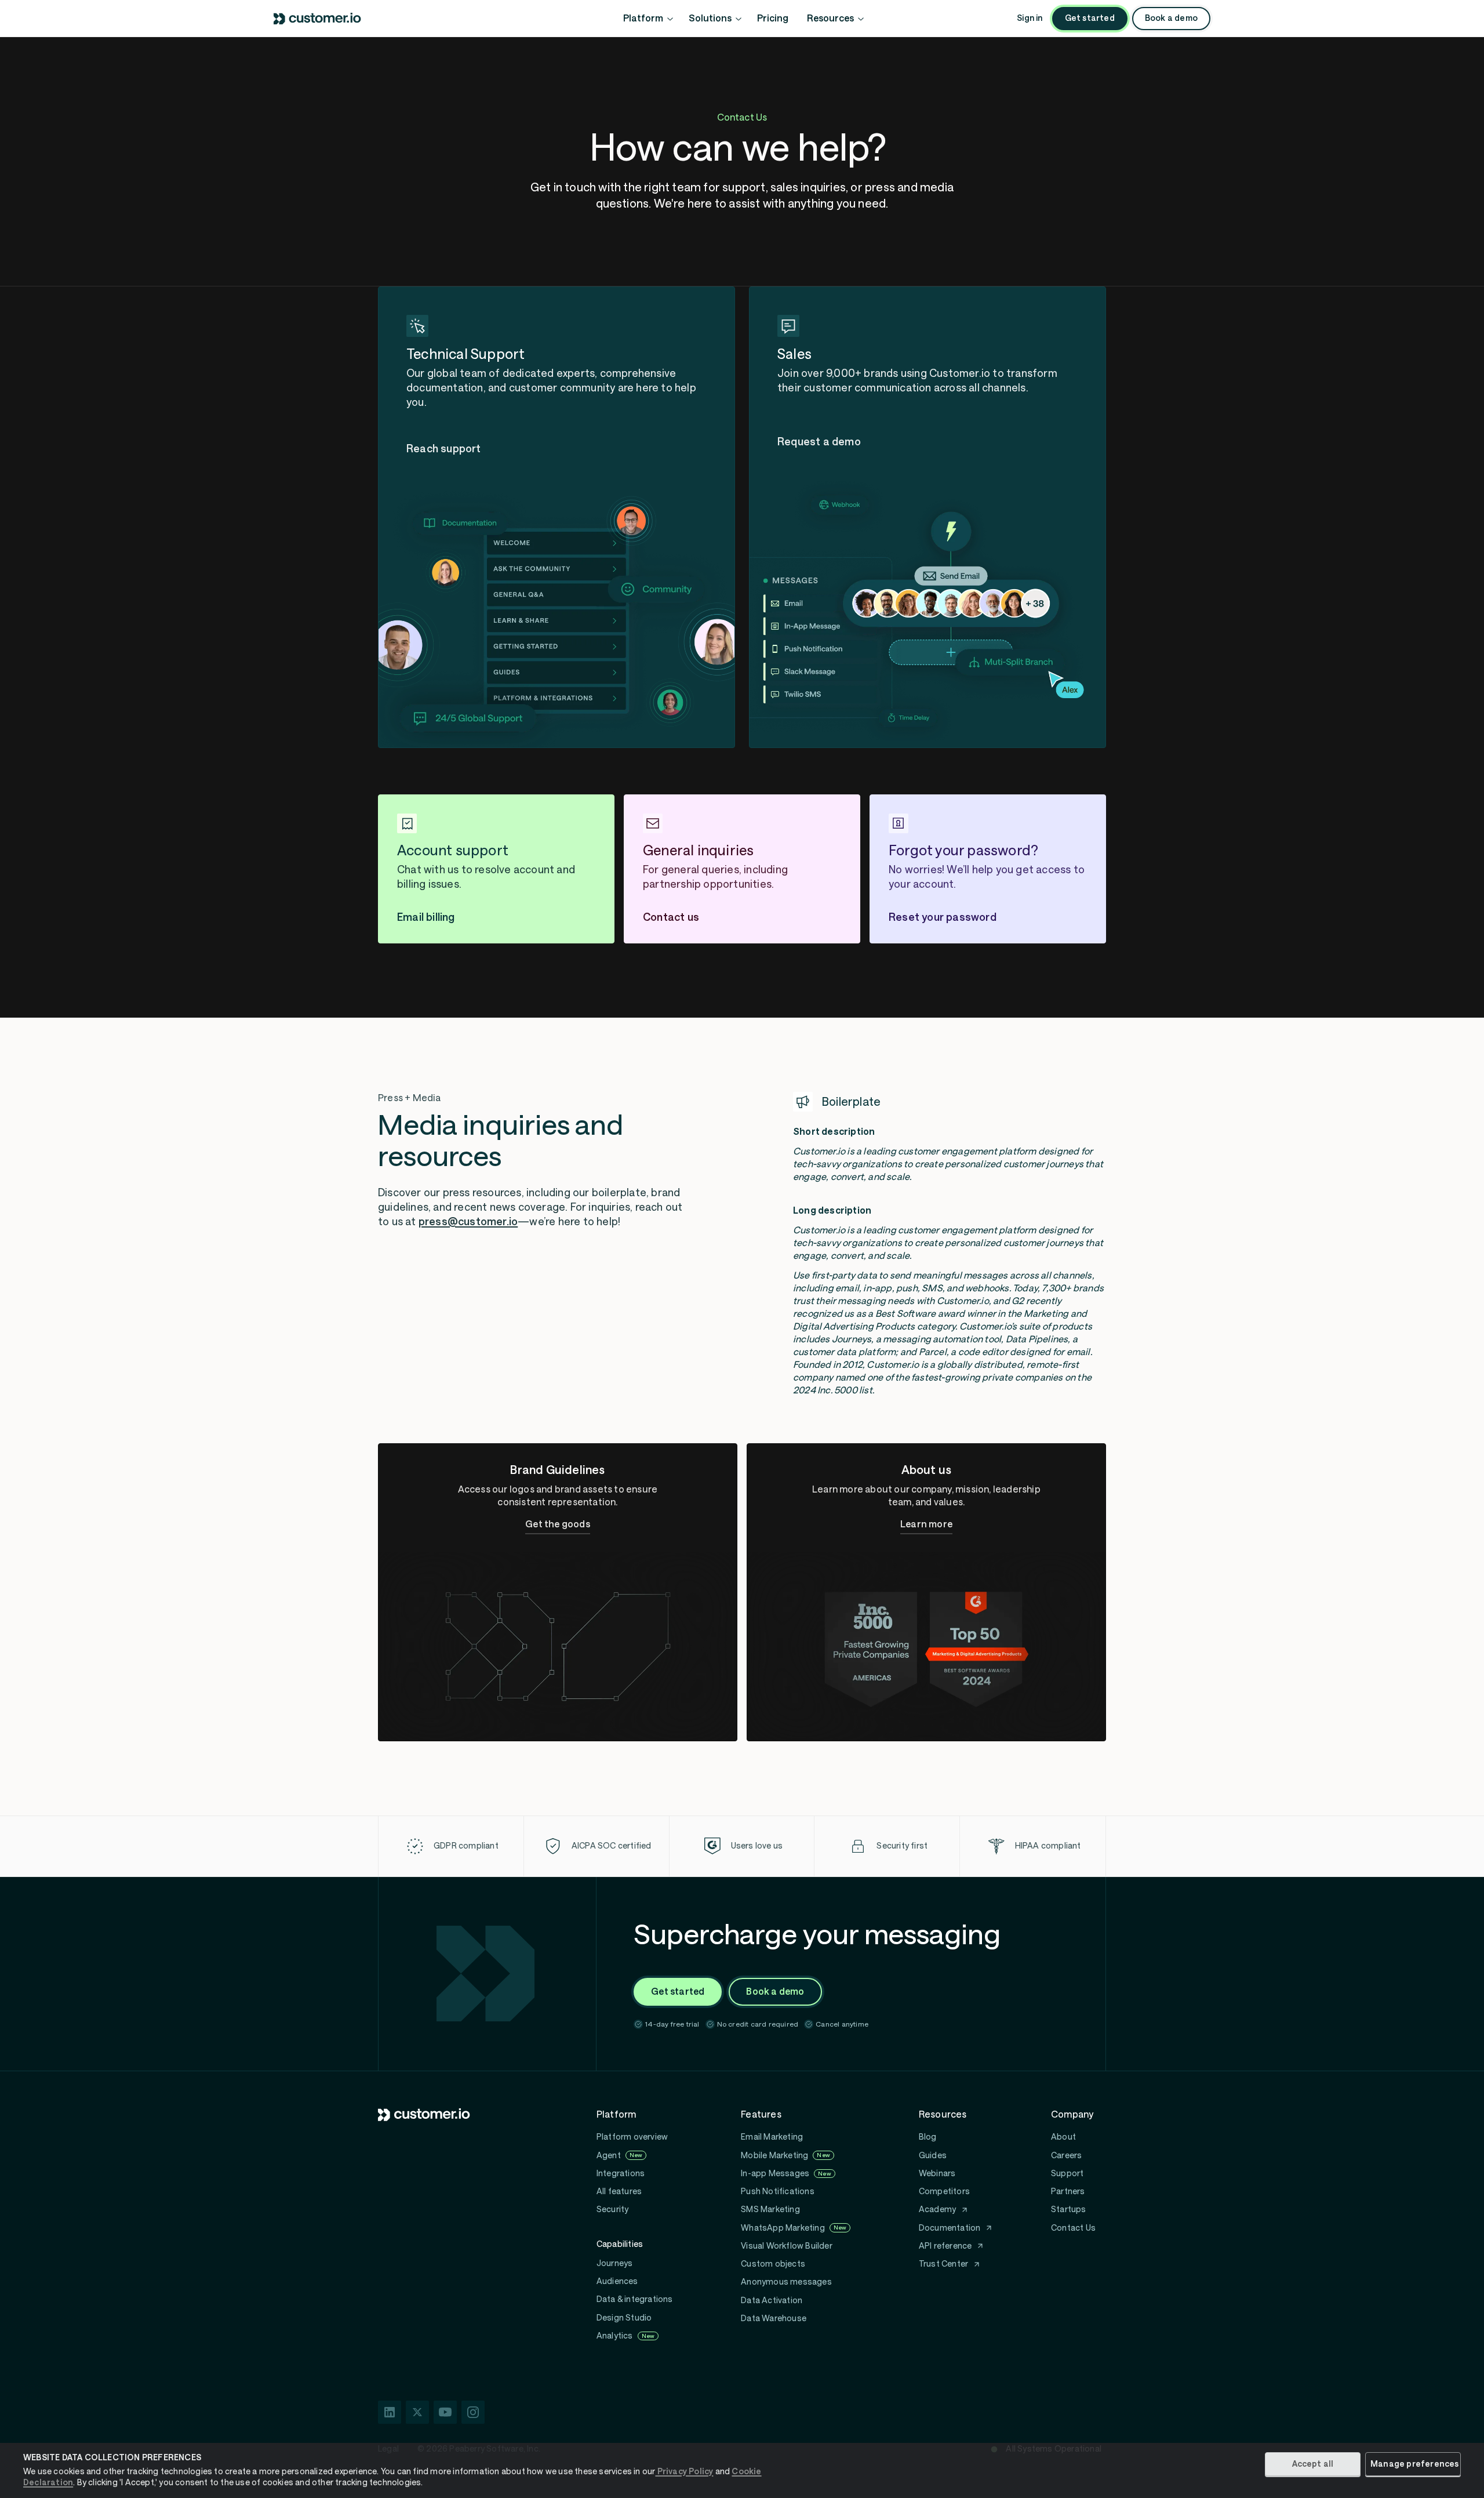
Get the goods (558, 1524)
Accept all (1313, 2464)
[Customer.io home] (318, 19)
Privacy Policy (684, 2471)
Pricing (773, 18)
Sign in (1030, 18)
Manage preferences (1415, 2464)
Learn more (926, 1524)
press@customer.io (468, 1222)
